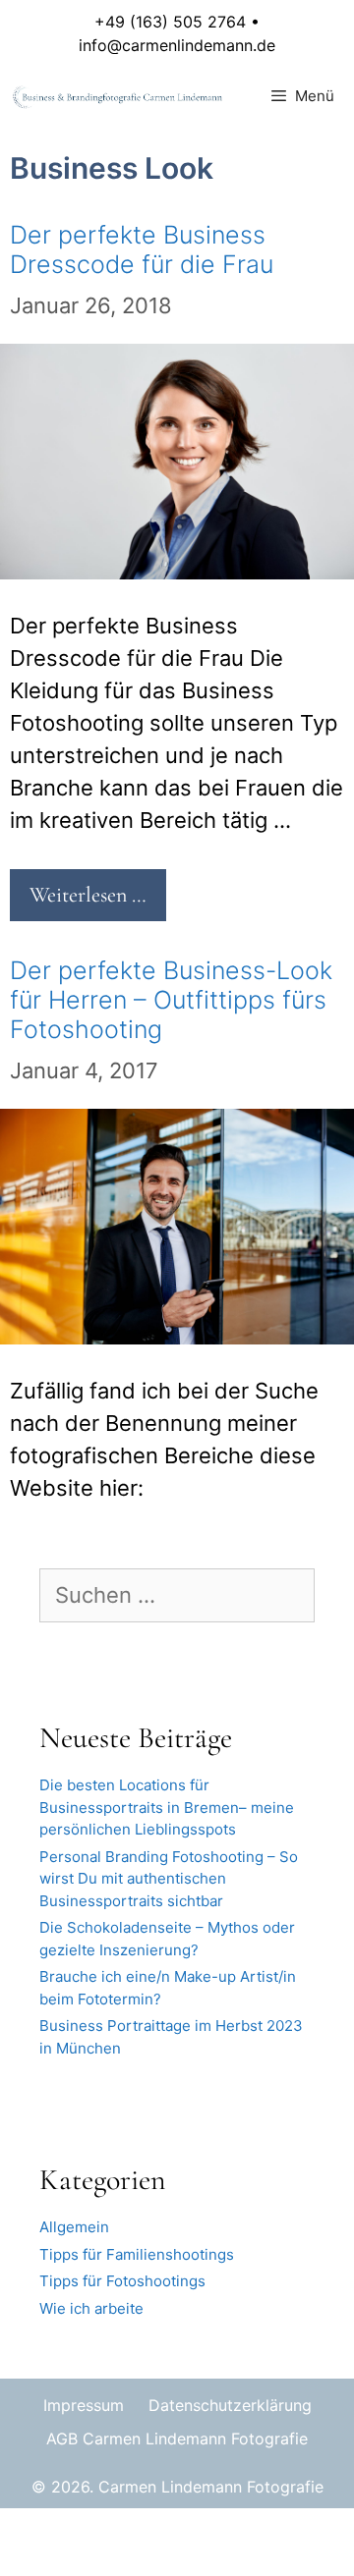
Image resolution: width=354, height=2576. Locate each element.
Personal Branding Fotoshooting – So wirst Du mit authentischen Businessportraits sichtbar (169, 1879)
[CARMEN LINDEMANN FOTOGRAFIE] (119, 97)
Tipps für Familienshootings (137, 2254)
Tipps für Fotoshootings (122, 2281)
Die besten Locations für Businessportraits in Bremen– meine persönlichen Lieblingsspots (167, 1807)
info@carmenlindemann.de (177, 45)
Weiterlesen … (88, 895)
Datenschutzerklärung (230, 2405)
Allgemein (74, 2227)
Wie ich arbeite (91, 2308)
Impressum (84, 2405)
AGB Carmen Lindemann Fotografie (177, 2439)
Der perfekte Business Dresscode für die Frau (142, 249)
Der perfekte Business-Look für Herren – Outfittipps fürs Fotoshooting (171, 1000)
